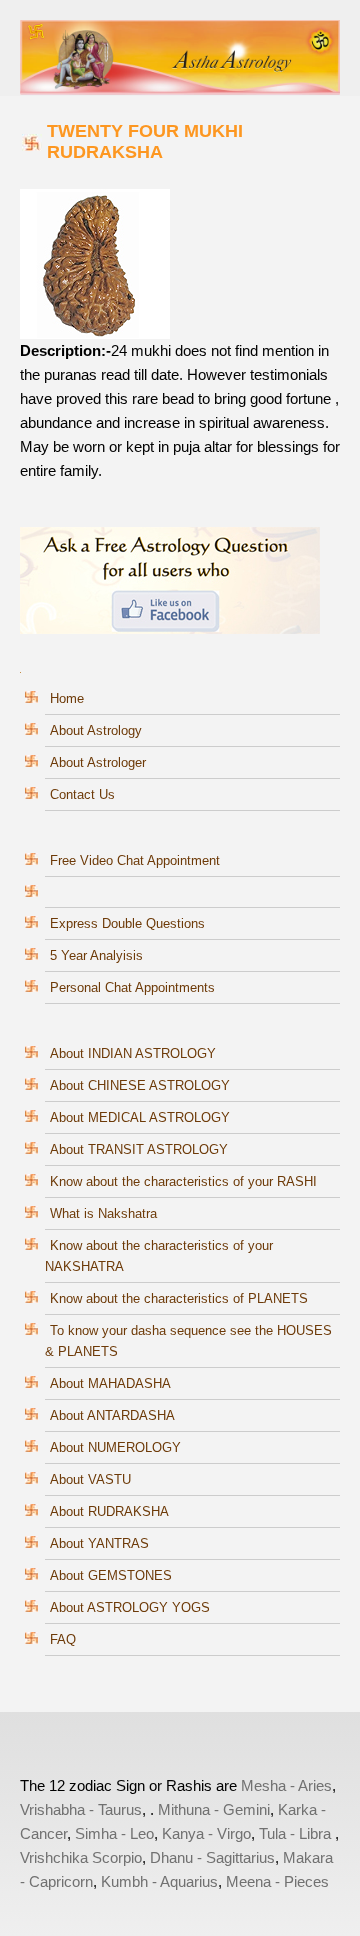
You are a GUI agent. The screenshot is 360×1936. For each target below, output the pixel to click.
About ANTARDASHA (112, 1415)
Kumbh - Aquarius (159, 1881)
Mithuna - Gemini (214, 1809)
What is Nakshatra (103, 1213)
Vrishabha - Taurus (81, 1809)
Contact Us (82, 794)
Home (67, 698)
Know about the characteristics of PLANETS (179, 1298)
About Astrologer (98, 762)
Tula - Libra (295, 1833)
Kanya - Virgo (206, 1833)
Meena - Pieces (277, 1881)
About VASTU (90, 1479)
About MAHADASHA (110, 1383)
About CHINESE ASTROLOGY (140, 1085)
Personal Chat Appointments (132, 987)
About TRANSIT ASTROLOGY (139, 1149)
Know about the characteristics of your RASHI (183, 1181)
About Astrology (96, 730)
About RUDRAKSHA (109, 1511)
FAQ (63, 1639)
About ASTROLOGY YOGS (130, 1607)
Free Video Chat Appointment (135, 860)
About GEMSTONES (111, 1575)
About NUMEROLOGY (115, 1447)
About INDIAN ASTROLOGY (133, 1053)
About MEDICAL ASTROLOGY (140, 1117)
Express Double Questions (127, 923)
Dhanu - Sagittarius (212, 1857)
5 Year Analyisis (96, 955)
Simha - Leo (114, 1833)
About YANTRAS (99, 1543)
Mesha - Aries (286, 1785)
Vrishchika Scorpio (81, 1857)
